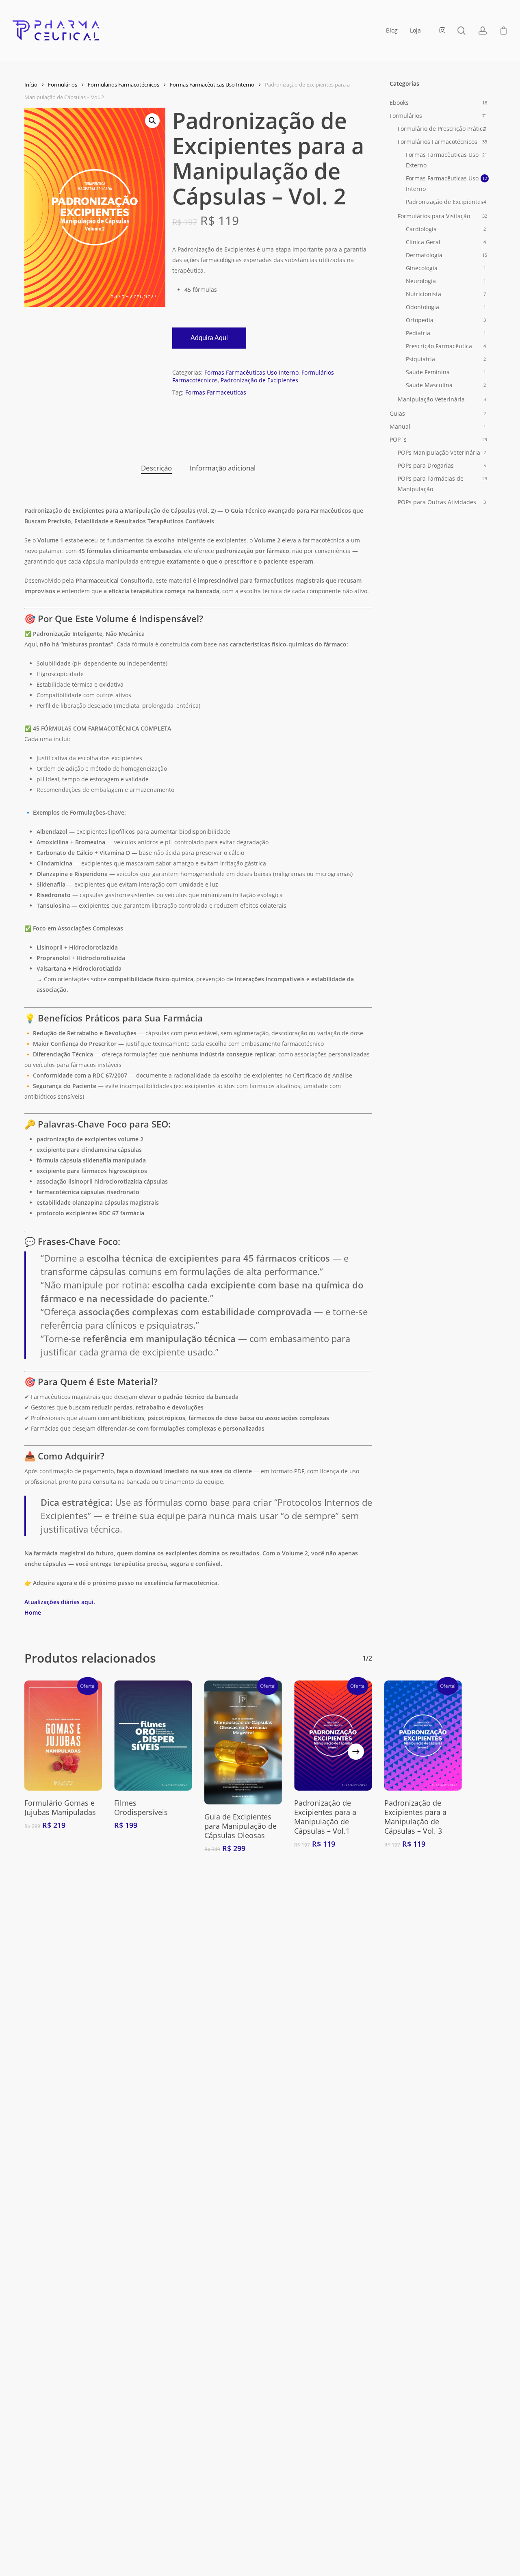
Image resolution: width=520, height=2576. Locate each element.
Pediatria (418, 333)
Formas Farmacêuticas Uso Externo (442, 160)
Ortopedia (420, 320)
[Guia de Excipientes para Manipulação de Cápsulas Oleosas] (243, 1742)
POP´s (398, 439)
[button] (152, 121)
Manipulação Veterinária (431, 399)
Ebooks (399, 103)
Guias (397, 413)
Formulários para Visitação (434, 216)
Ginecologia (422, 268)
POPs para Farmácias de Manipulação (431, 484)
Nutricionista (424, 294)
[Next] (356, 1752)
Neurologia (421, 281)
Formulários (63, 85)
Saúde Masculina (429, 385)
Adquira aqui (209, 338)
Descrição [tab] (156, 468)
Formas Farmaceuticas (216, 392)
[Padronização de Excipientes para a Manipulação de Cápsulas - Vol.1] (333, 1736)
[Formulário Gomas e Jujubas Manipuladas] (63, 1736)
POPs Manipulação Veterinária (439, 452)
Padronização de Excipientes (259, 380)
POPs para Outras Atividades (437, 502)
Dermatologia (424, 255)
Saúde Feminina (428, 372)
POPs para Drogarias (426, 465)
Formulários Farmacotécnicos (123, 85)
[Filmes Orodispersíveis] (153, 1736)
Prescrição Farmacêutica (439, 346)
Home (33, 1612)
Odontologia (422, 307)
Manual (400, 426)
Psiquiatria (420, 359)
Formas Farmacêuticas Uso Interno (212, 85)
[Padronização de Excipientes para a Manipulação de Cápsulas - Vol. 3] (423, 1736)
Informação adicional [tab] (223, 468)
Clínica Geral (423, 242)
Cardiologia (421, 229)
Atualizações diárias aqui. (60, 1602)
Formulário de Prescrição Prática (442, 129)
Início (31, 85)
